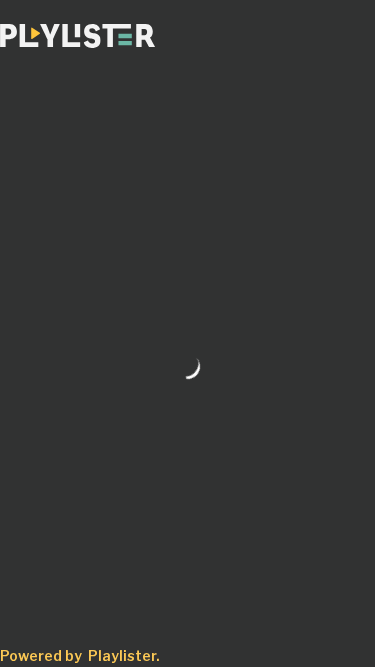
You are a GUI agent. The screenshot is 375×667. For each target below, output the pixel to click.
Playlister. (124, 656)
